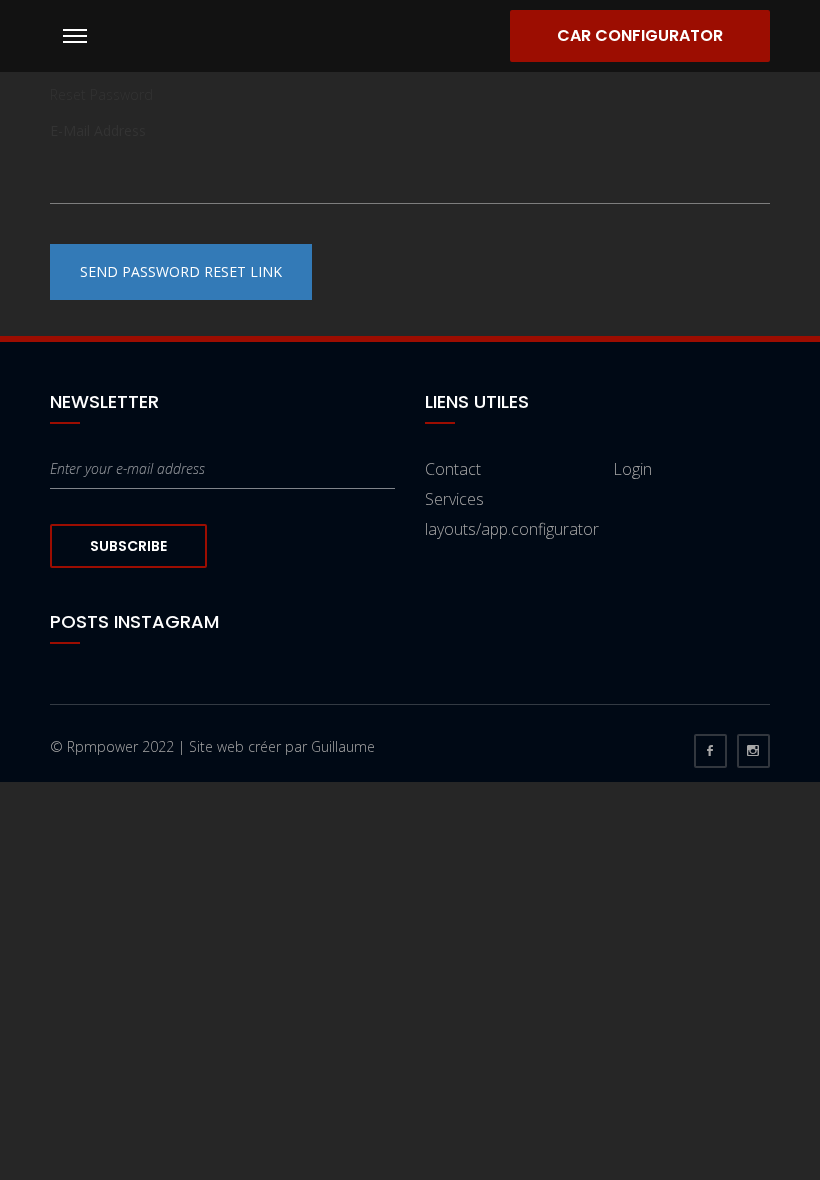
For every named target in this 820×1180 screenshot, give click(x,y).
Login (632, 469)
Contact (453, 469)
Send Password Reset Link (181, 271)
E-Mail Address (98, 130)
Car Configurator (640, 35)
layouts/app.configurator (512, 529)
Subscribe (128, 546)
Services (454, 499)
